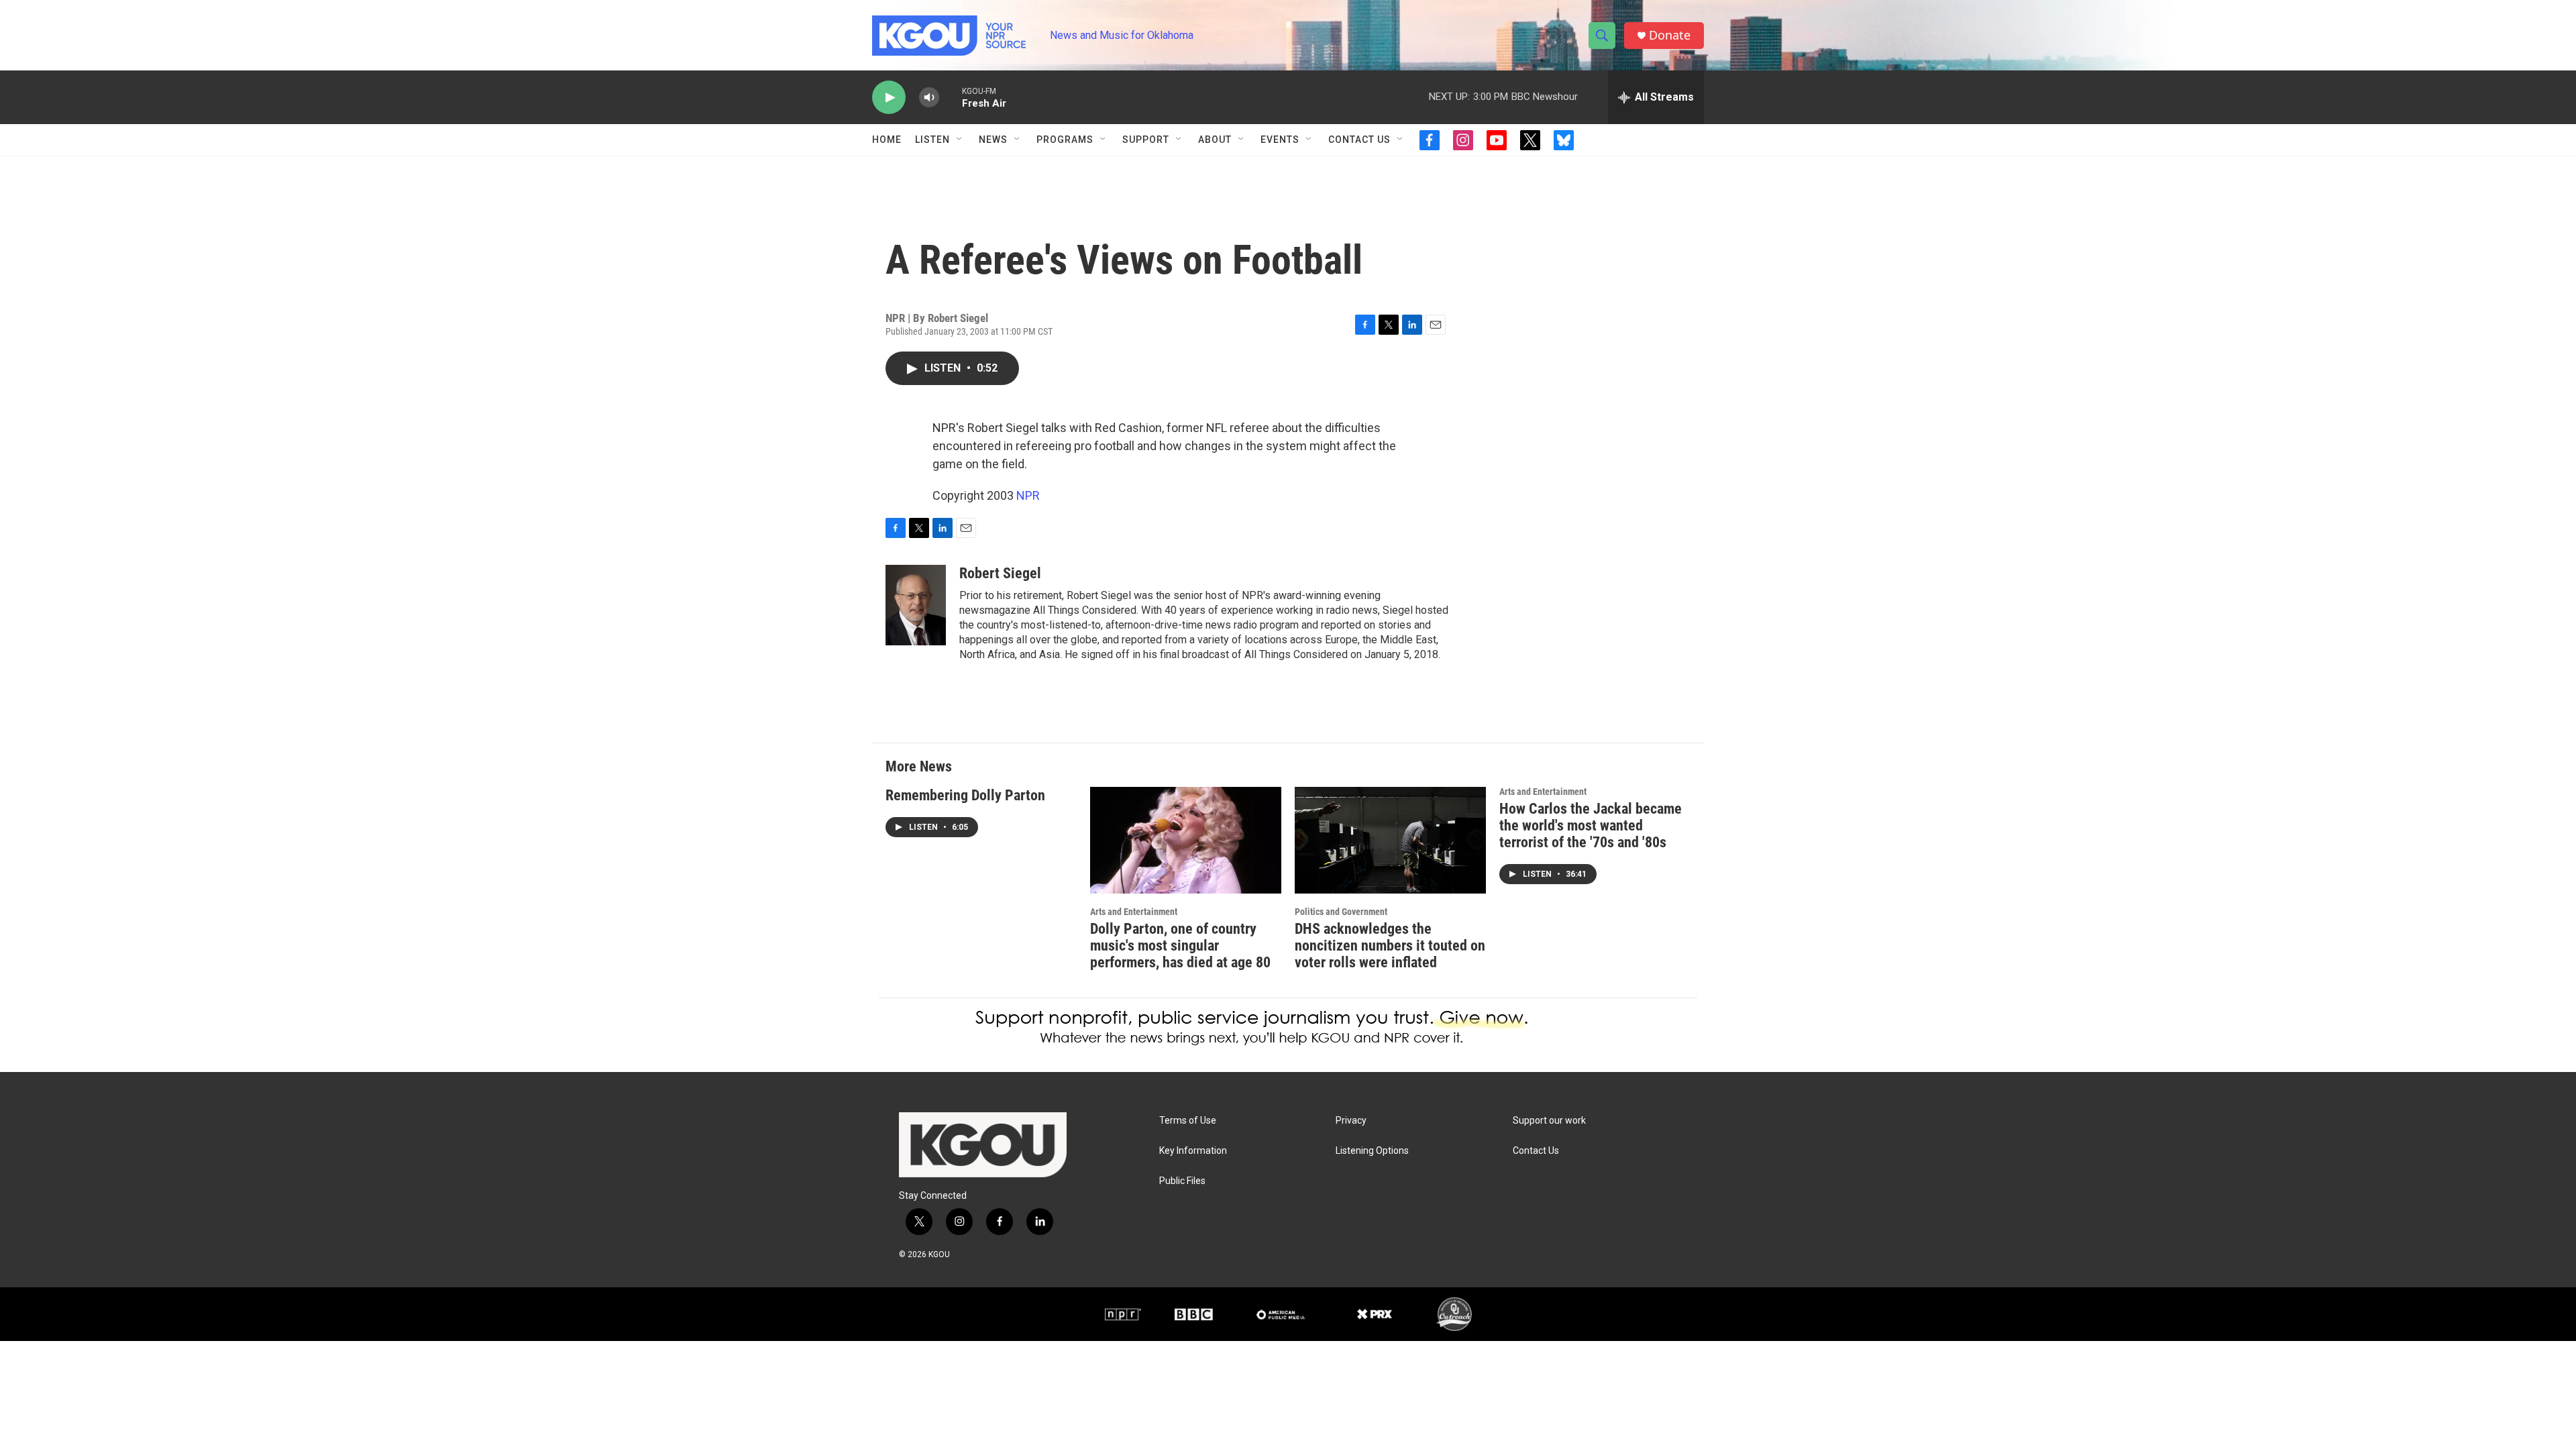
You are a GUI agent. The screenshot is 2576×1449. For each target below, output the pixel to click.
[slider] (951, 97)
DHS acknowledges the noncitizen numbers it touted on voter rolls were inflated (1390, 946)
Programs (1065, 140)
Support (1146, 140)
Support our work (1549, 1121)
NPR (1028, 495)
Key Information (1193, 1151)
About (1215, 140)
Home (887, 140)
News (993, 140)
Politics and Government (1341, 912)
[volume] (929, 98)
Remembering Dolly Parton (965, 795)
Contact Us (1359, 140)
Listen (932, 140)
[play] (889, 98)
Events (1280, 140)
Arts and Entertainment (1134, 912)
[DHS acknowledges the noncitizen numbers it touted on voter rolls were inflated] (1390, 840)
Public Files (1182, 1181)
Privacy (1351, 1121)
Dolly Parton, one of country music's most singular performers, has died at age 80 (1180, 946)
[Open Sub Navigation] (960, 140)
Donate (1670, 35)
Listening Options (1372, 1151)
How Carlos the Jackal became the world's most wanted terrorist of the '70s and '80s (1591, 825)
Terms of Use (1188, 1121)
